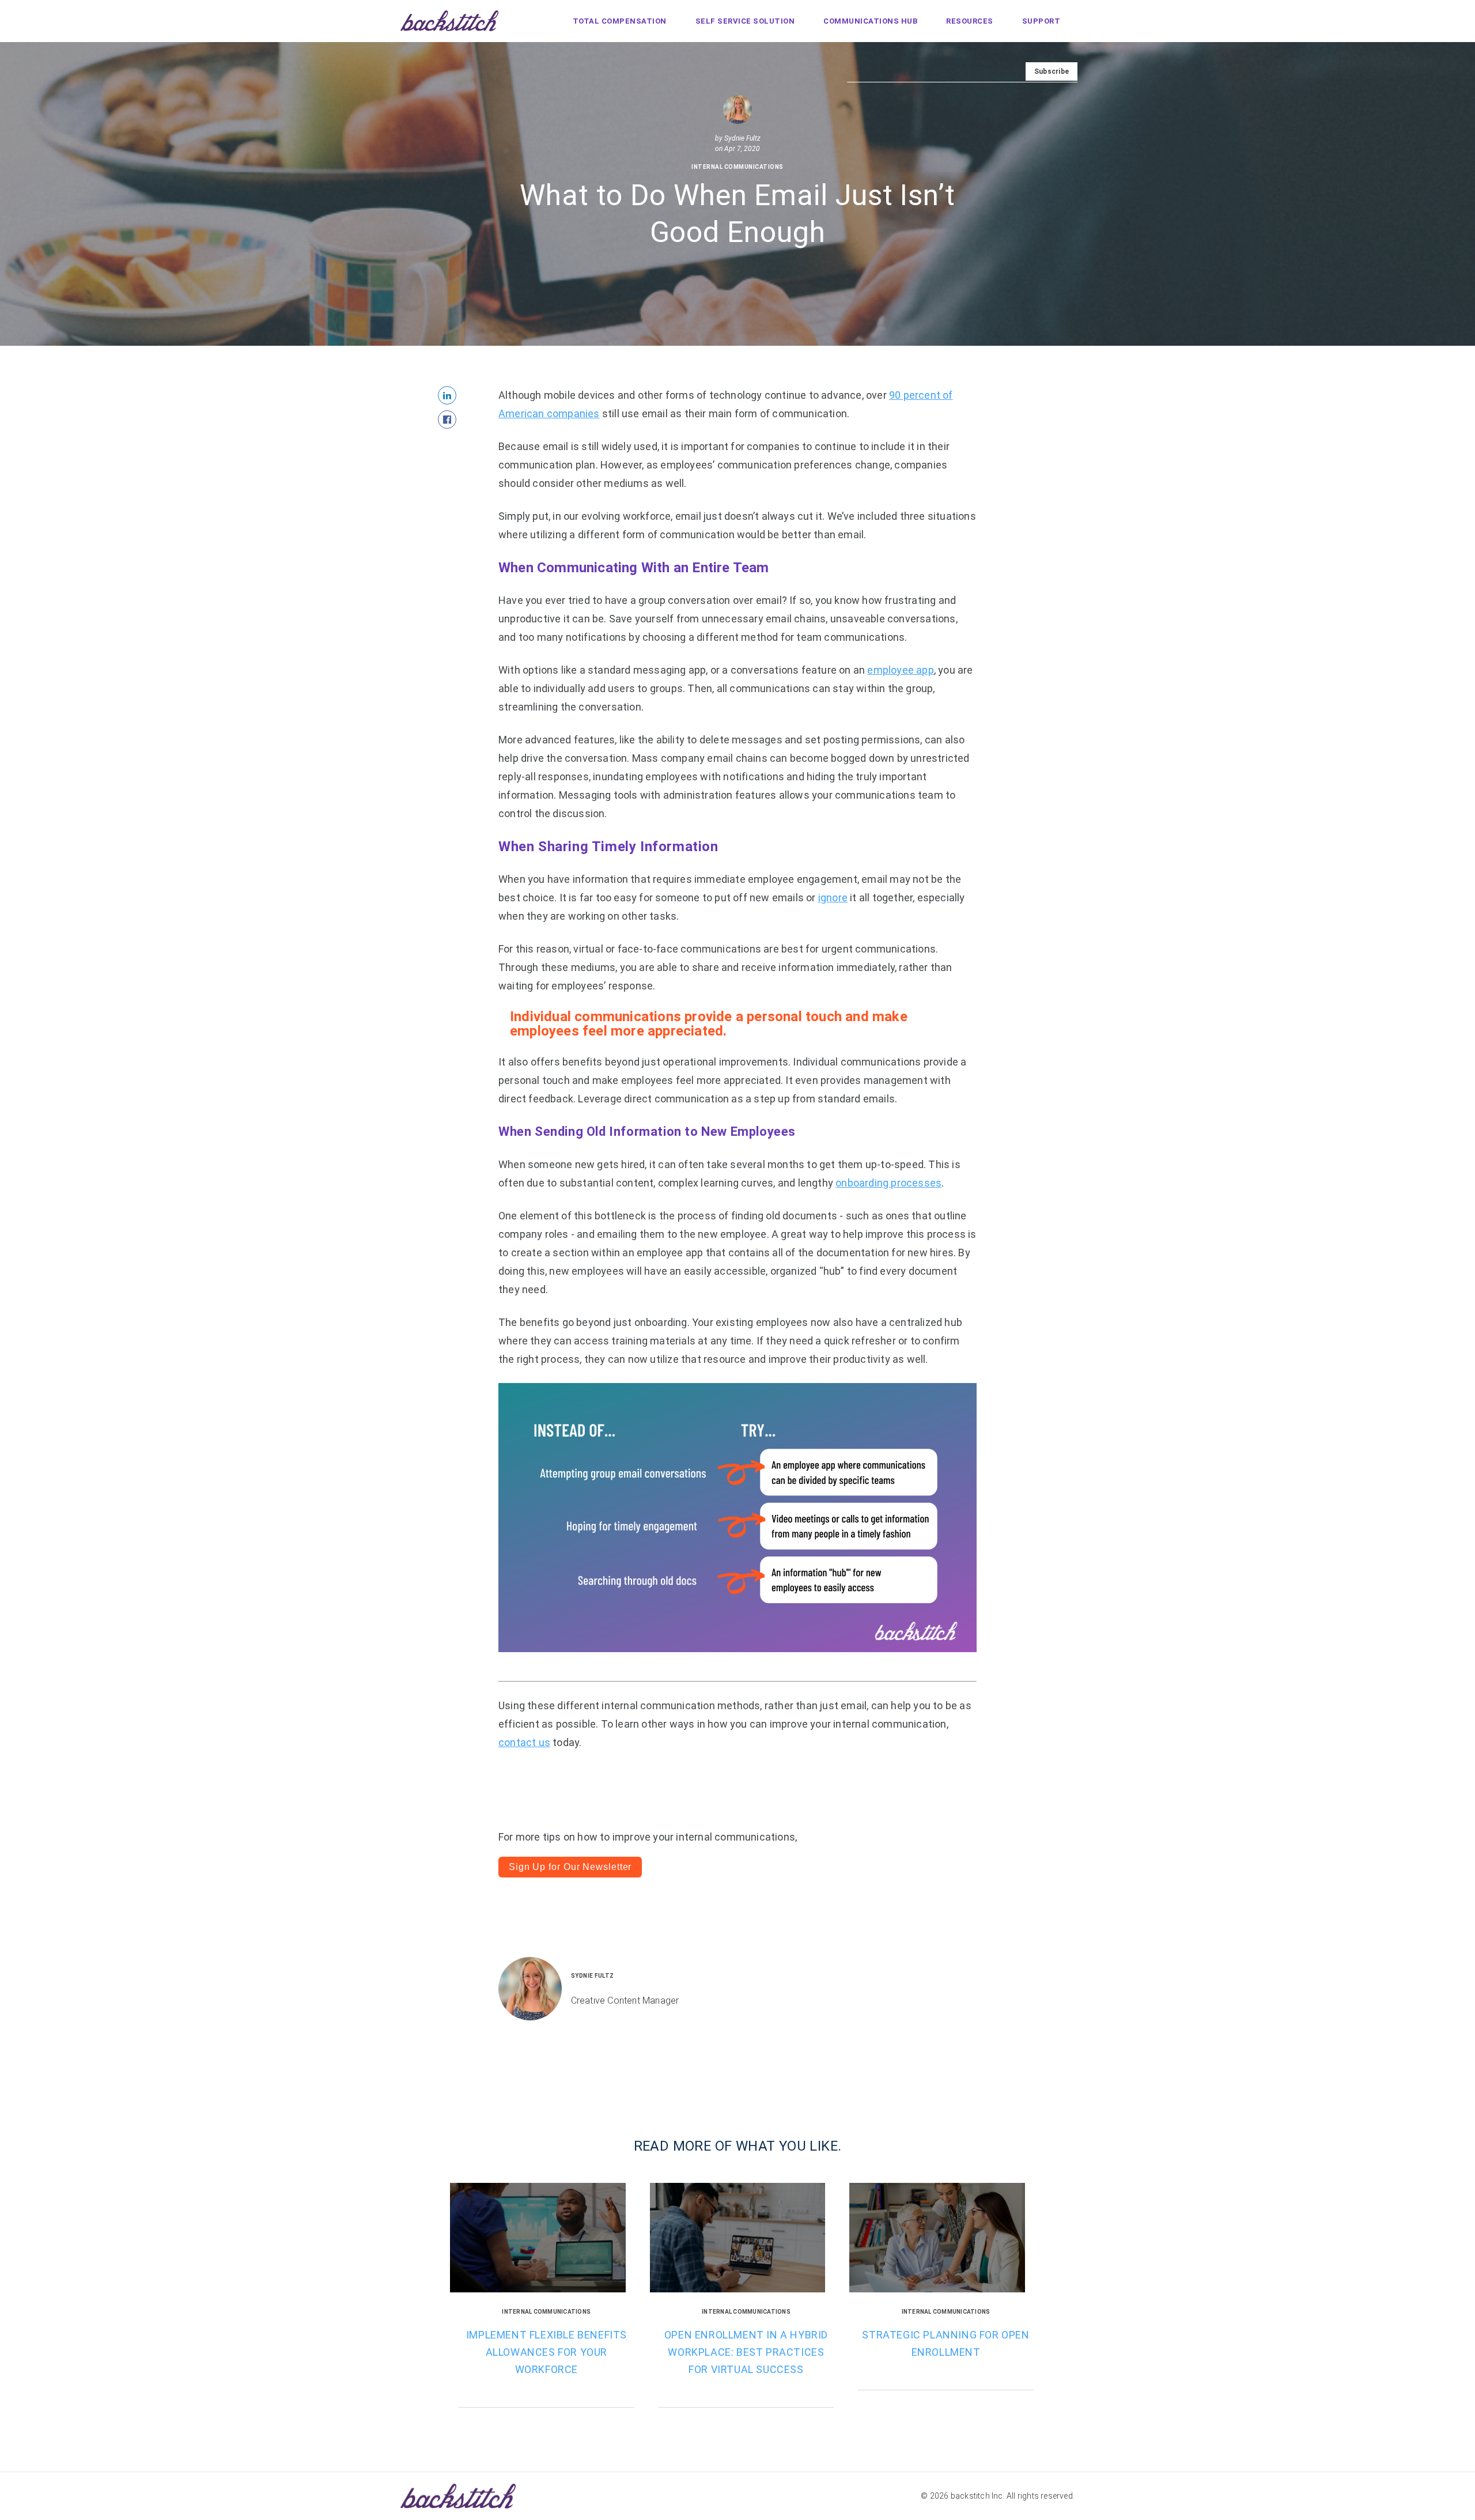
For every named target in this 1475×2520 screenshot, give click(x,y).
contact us (524, 1742)
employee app (900, 670)
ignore (833, 898)
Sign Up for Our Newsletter (570, 1867)
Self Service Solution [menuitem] (745, 21)
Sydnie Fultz (742, 139)
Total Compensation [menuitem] (620, 21)
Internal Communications (737, 167)
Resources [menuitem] (970, 21)
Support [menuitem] (1041, 21)
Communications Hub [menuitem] (870, 21)
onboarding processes (888, 1183)
